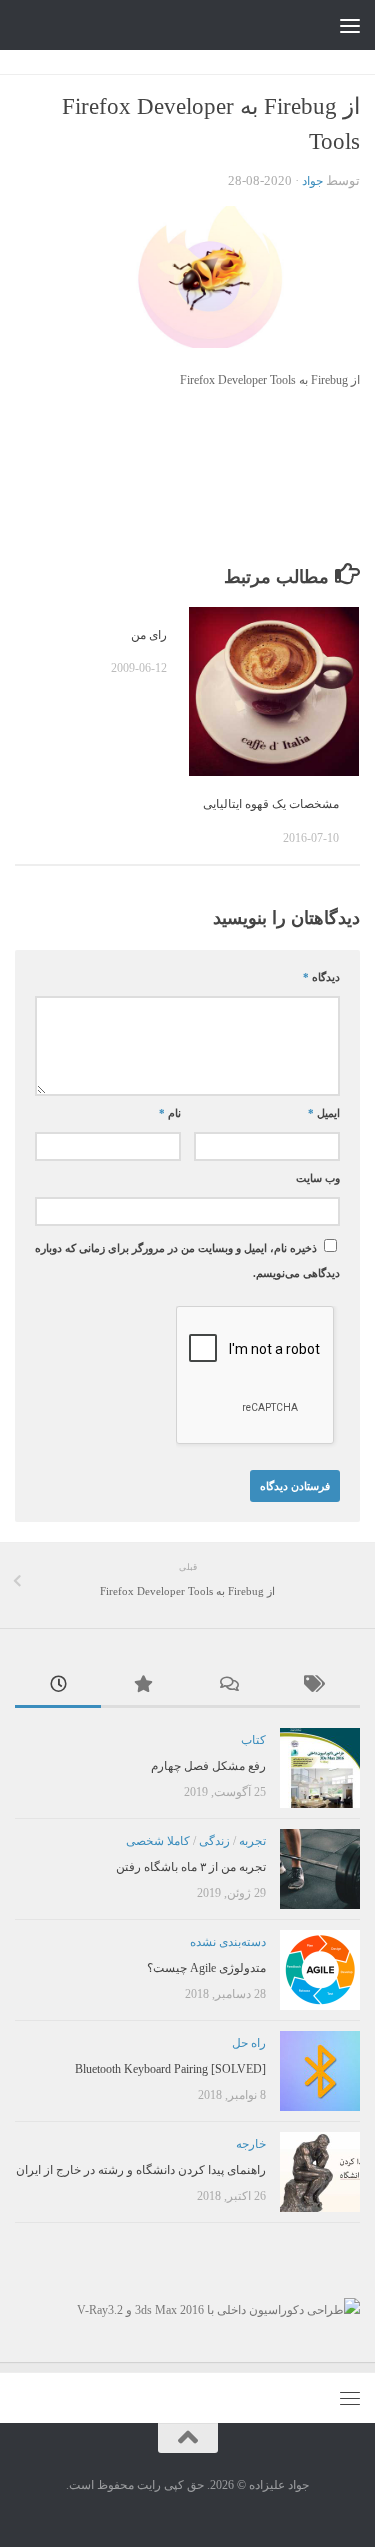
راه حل (249, 2043)
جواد (312, 181)
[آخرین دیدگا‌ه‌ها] (231, 1686)
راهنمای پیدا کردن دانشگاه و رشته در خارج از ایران (141, 2170)
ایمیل (324, 1113)
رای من (149, 635)
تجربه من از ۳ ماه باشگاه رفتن (191, 1867)
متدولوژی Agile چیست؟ (206, 1968)
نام (170, 1113)
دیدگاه (321, 977)
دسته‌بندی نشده (228, 1942)
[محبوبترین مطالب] (144, 1686)
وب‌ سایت (318, 1178)
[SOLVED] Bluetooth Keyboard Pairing (170, 2069)
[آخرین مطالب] (58, 1686)
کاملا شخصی (158, 1841)
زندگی (214, 1841)
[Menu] (350, 25)
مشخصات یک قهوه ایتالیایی (271, 804)
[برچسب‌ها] (317, 1686)
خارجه (251, 2144)
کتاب (253, 1740)
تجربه (252, 1841)
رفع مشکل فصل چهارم (208, 1766)
